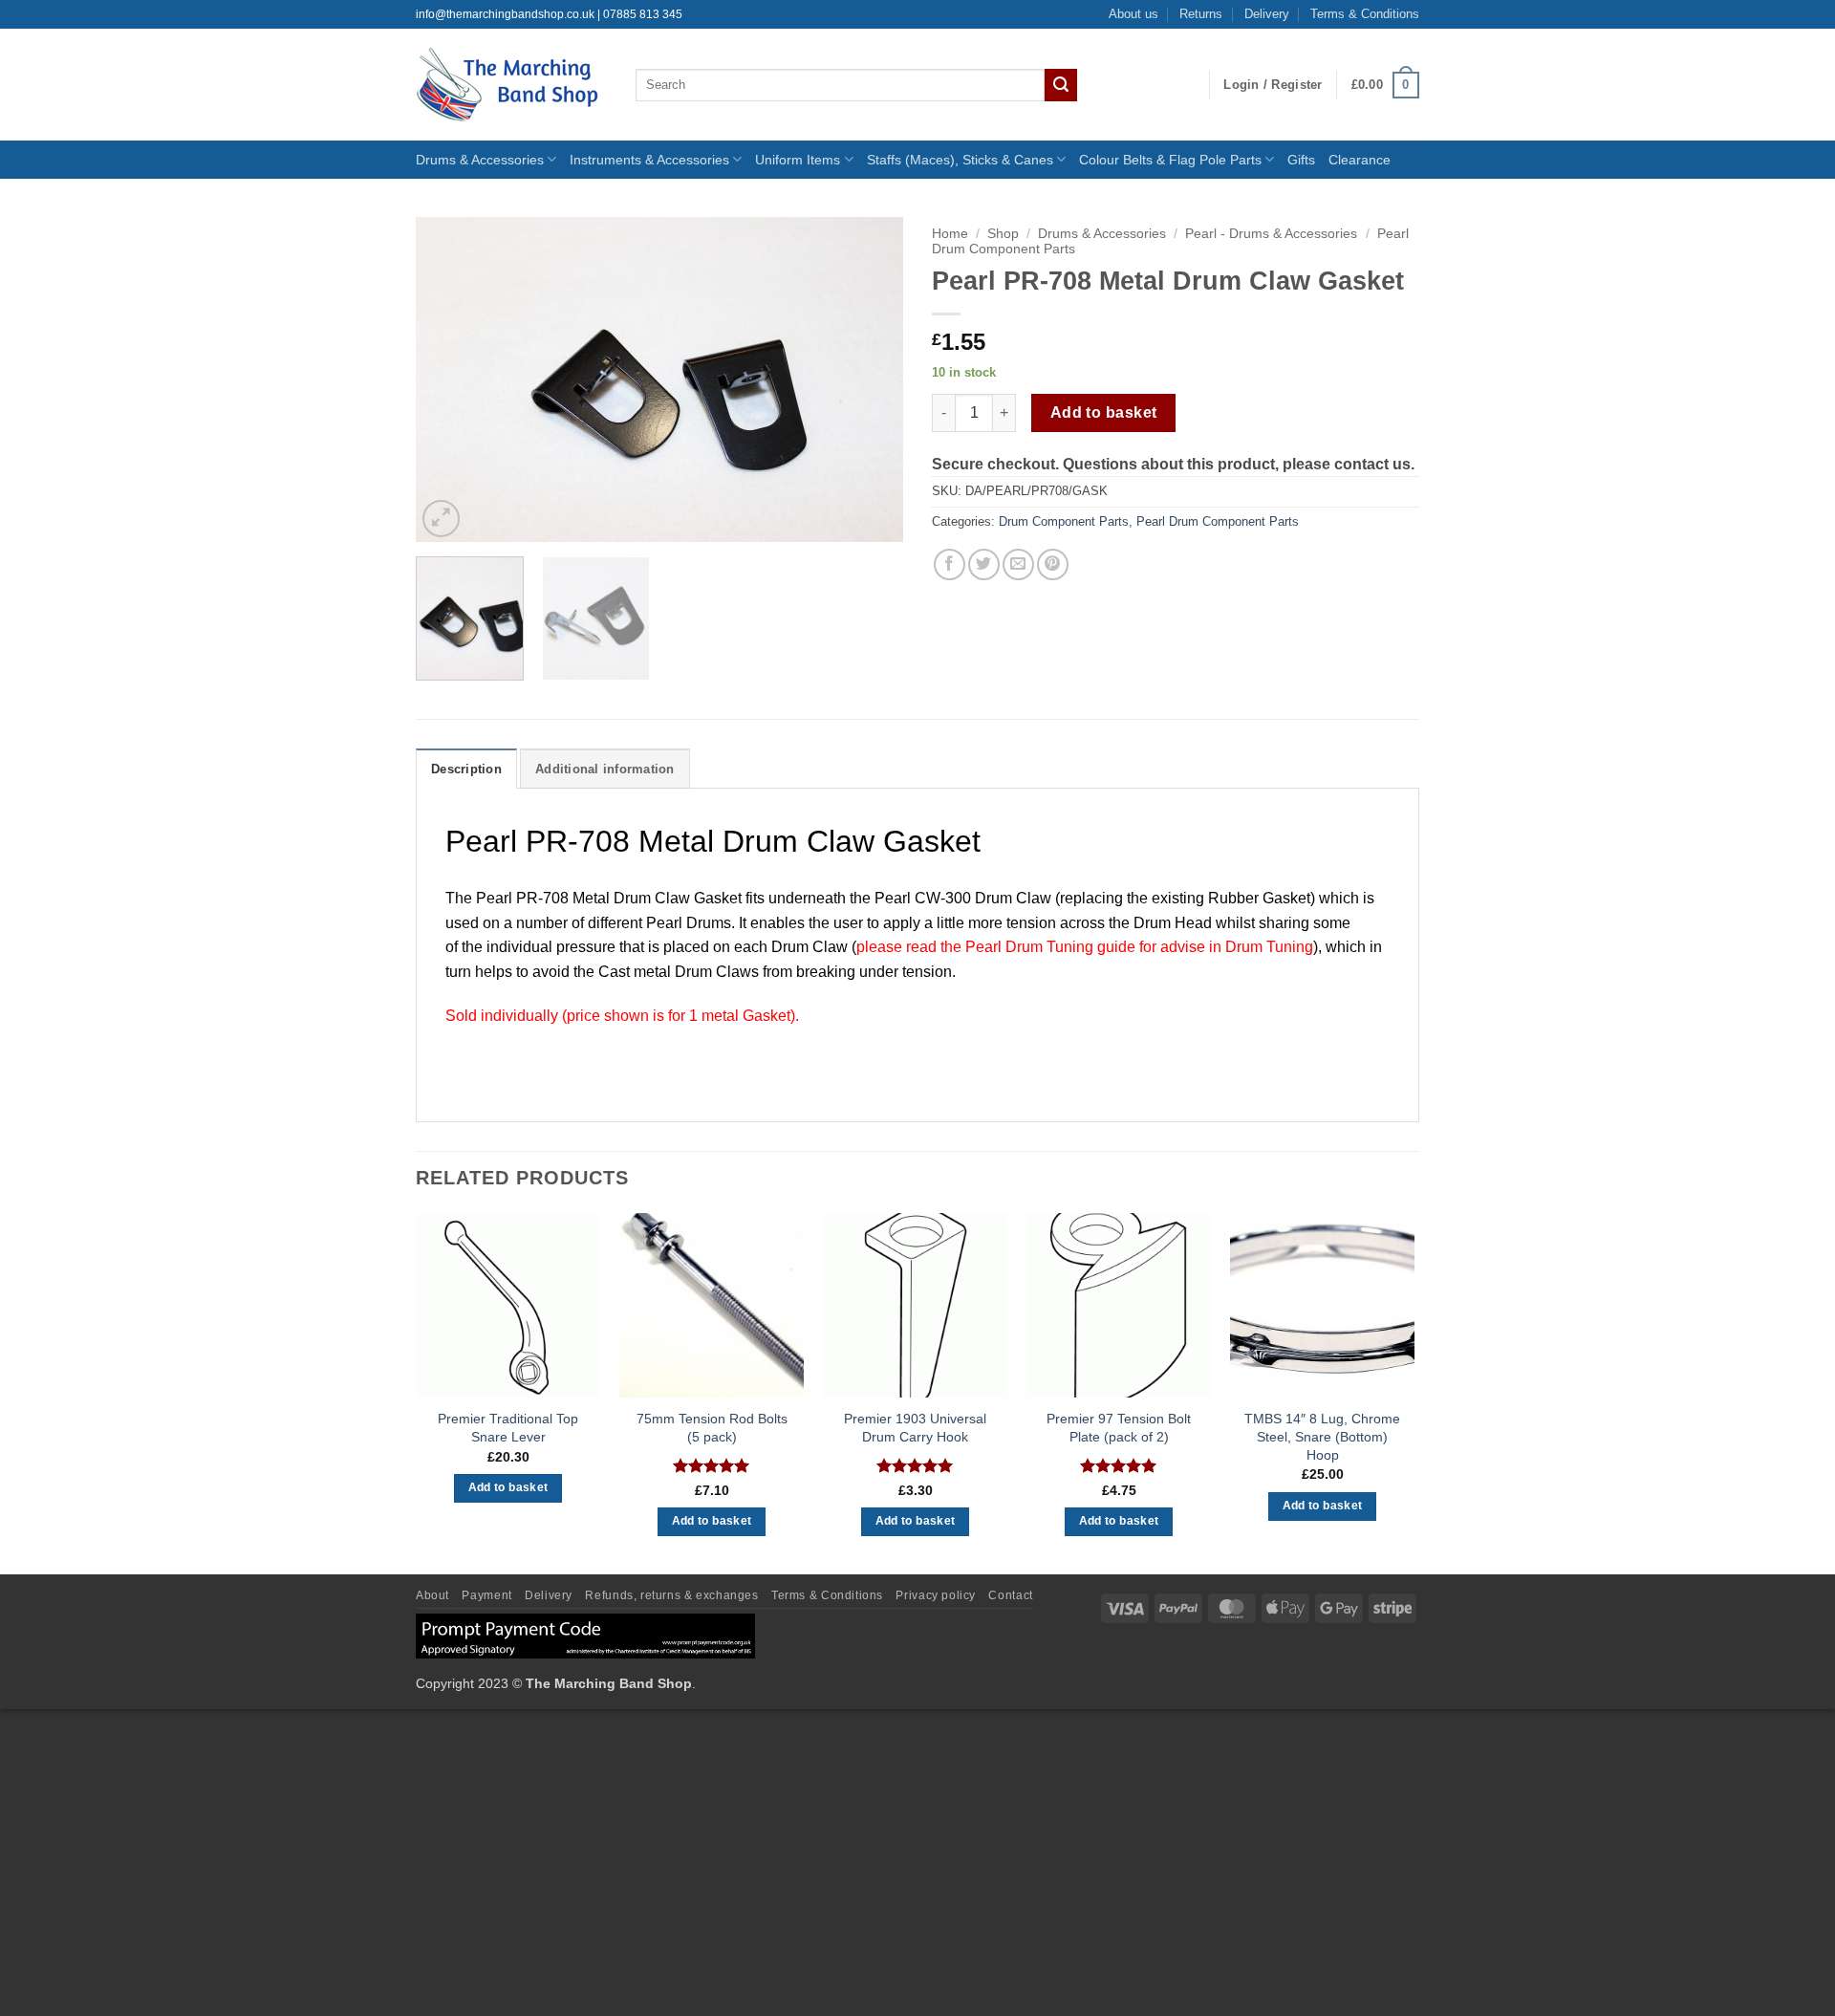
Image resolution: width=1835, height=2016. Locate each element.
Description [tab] (466, 769)
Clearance (1360, 160)
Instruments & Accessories (649, 160)
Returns (1201, 14)
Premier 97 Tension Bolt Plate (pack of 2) (1119, 1428)
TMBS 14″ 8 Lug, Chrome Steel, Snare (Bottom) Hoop (1322, 1436)
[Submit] (1061, 85)
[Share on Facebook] (950, 564)
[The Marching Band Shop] (511, 85)
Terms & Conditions (1365, 14)
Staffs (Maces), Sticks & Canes (960, 160)
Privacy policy (936, 1595)
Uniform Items (798, 160)
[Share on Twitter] (984, 564)
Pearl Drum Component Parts (1218, 521)
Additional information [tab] (605, 769)
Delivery (1267, 14)
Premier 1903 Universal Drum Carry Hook (915, 1428)
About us (1133, 14)
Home (950, 234)
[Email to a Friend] (1018, 564)
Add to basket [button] (508, 1487)
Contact (1010, 1595)
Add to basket (1104, 412)
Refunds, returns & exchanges (671, 1595)
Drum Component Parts (1064, 521)
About (432, 1595)
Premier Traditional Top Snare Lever (508, 1428)
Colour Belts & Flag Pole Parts (1170, 160)
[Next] (870, 379)
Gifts (1301, 160)
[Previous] (449, 379)
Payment (486, 1595)
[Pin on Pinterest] (1053, 564)
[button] (1273, 85)
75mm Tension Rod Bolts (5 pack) (712, 1428)
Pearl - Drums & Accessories (1271, 234)
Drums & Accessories (480, 160)
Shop (1003, 234)
